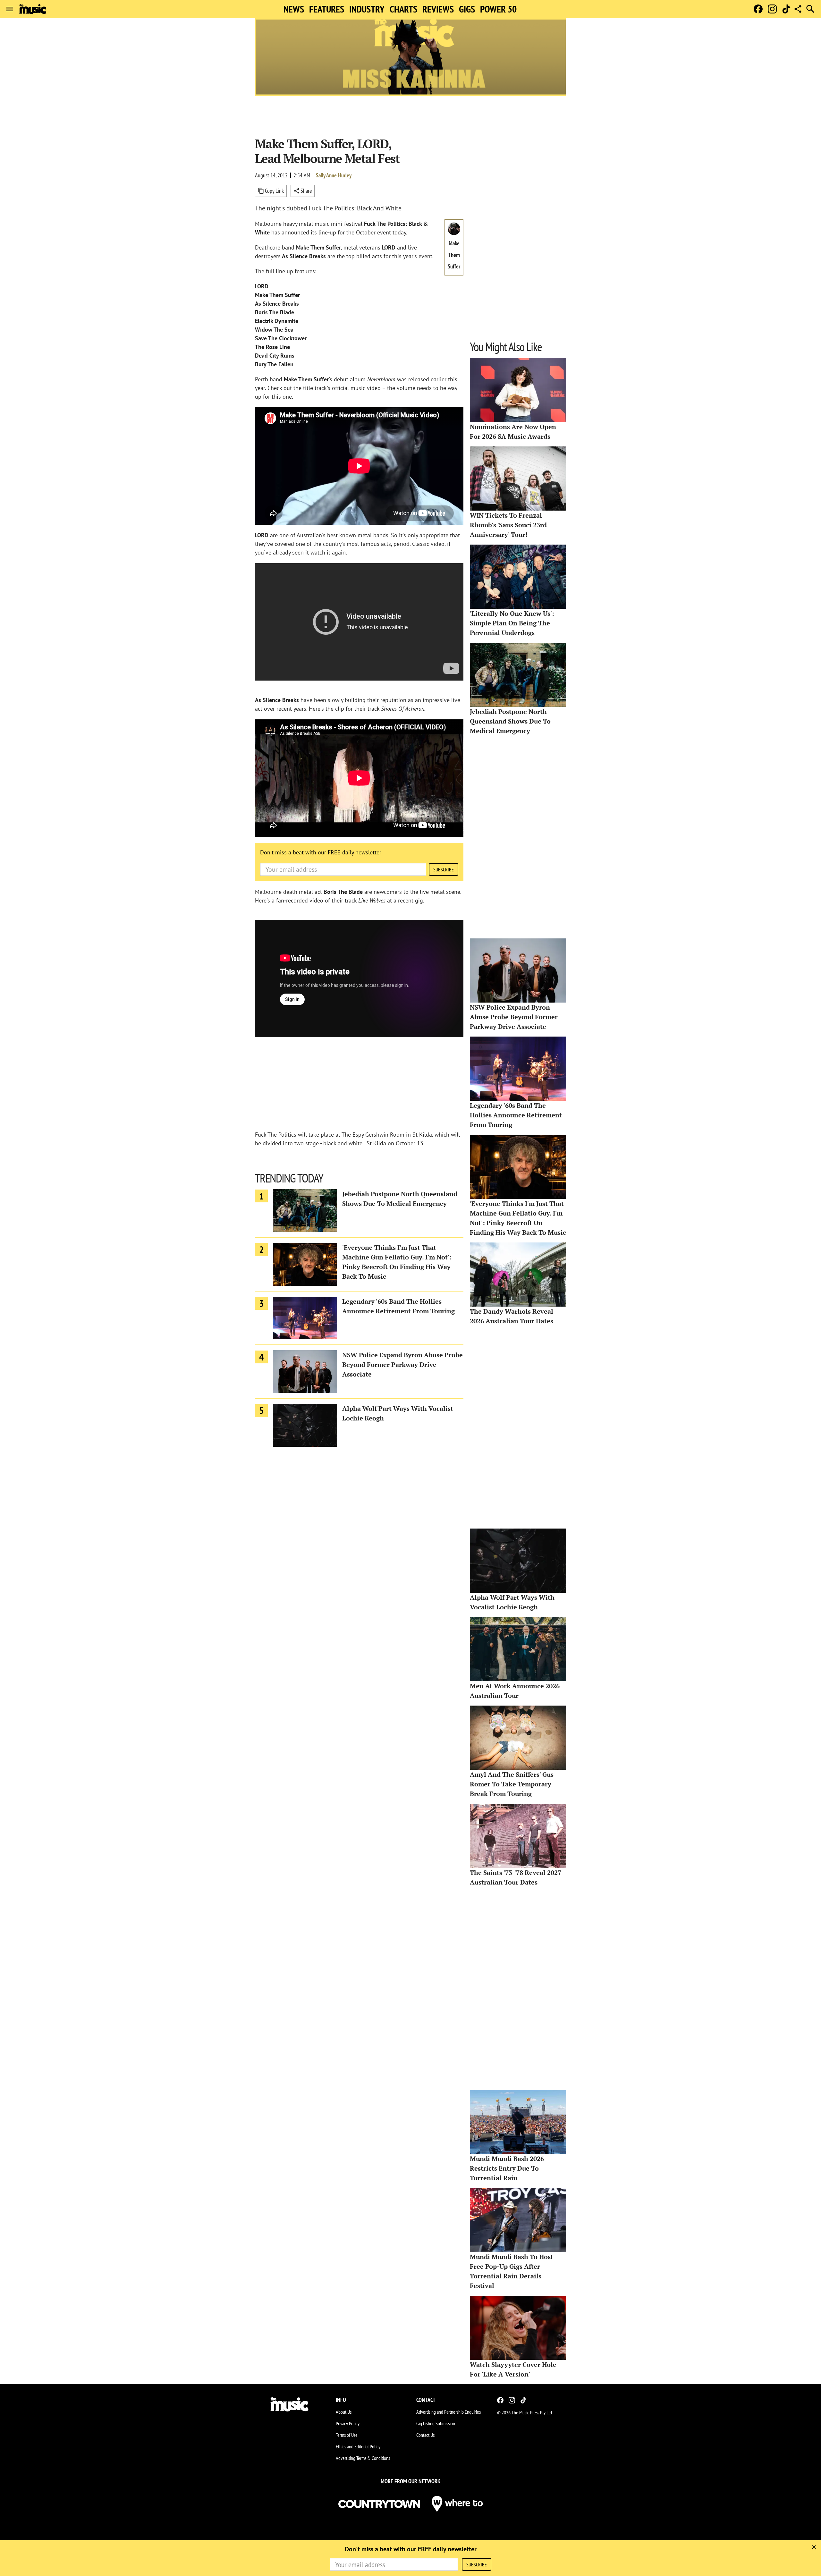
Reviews (438, 9)
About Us (344, 2412)
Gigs (467, 9)
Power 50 (498, 9)
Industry (367, 9)
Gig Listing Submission (436, 2423)
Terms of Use (347, 2435)
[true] (814, 2547)
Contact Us (425, 2435)
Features (327, 9)
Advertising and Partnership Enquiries (449, 2412)
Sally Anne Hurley (334, 175)
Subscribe (444, 869)
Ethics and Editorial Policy (358, 2446)
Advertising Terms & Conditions (363, 2458)
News (294, 9)
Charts (403, 9)
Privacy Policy (348, 2423)
